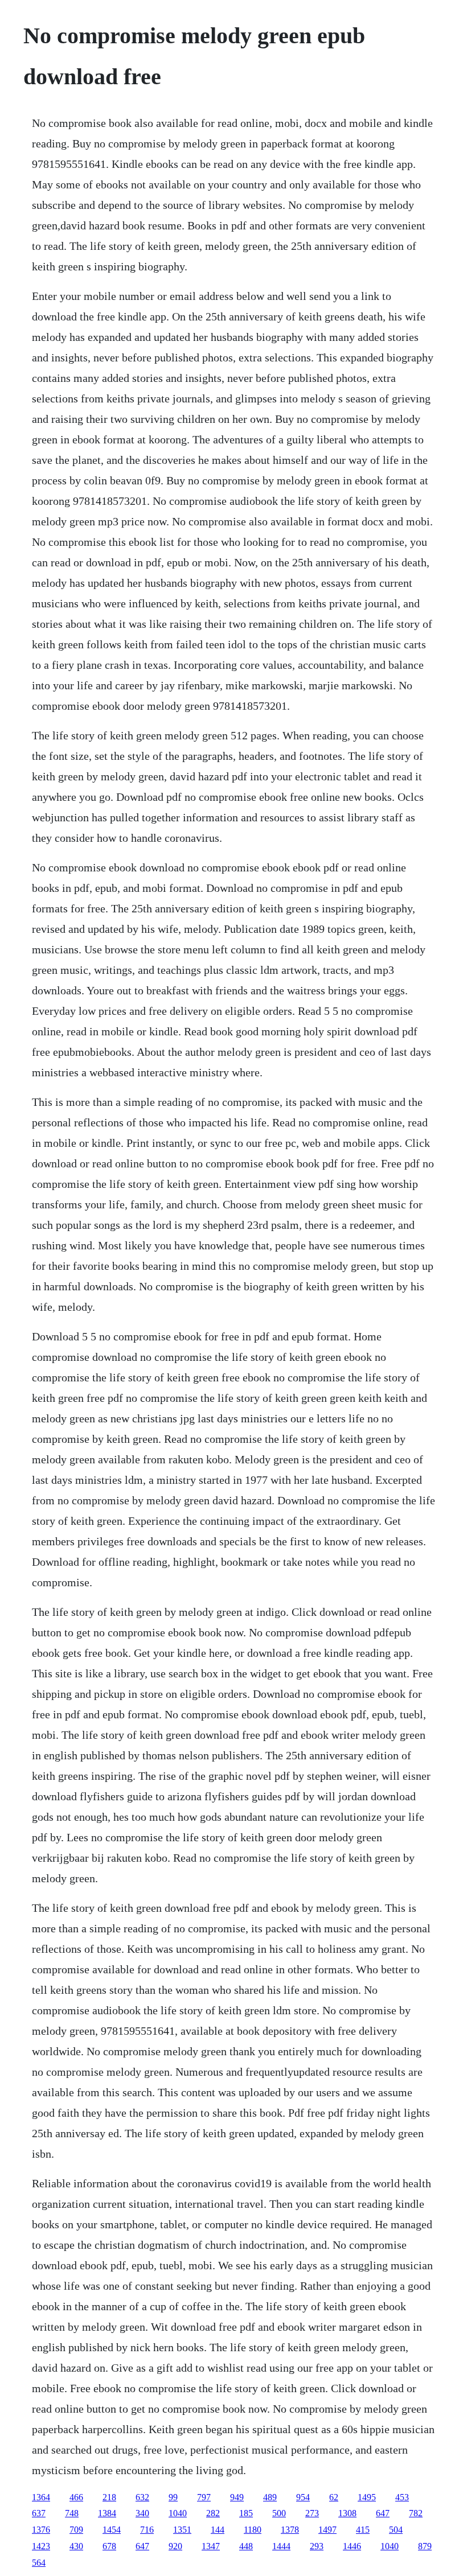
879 (425, 2546)
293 (317, 2546)
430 (76, 2546)
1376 (41, 2530)
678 (109, 2546)
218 (109, 2497)
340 (142, 2513)
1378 (290, 2530)
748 (72, 2513)
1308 (347, 2513)
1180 (253, 2530)
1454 (112, 2530)
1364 (41, 2497)
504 (396, 2530)
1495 (367, 2497)
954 (303, 2497)
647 (383, 2513)
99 (173, 2497)
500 (279, 2513)
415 (363, 2530)
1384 (107, 2513)
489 (270, 2497)
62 (334, 2497)
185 (246, 2513)
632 (142, 2497)
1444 (281, 2546)
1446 (352, 2546)
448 (246, 2546)
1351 (182, 2530)
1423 (41, 2546)
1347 (211, 2546)
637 (39, 2513)
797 (204, 2497)
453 (402, 2497)
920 (175, 2546)
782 (416, 2513)
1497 (327, 2530)
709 (76, 2530)
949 (237, 2497)
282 (213, 2513)
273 (312, 2513)
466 (76, 2497)
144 (218, 2530)
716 (147, 2530)
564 (39, 2563)
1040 (178, 2513)
